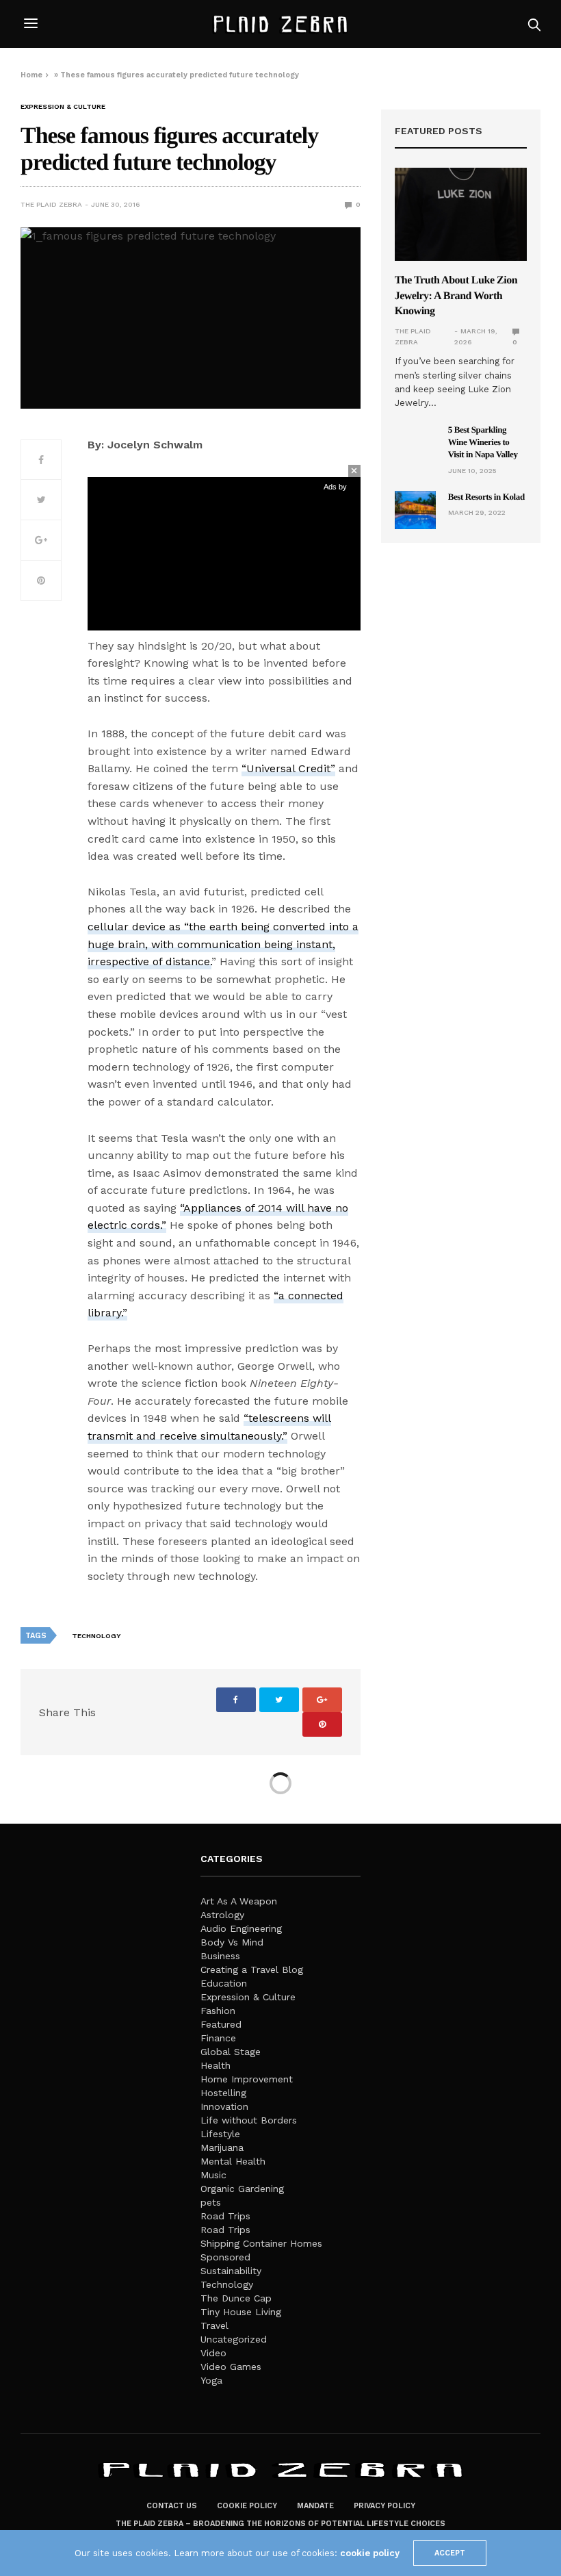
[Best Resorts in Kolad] (415, 510)
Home (31, 75)
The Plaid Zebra (51, 204)
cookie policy (370, 2553)
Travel (214, 2325)
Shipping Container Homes (261, 2243)
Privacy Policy (384, 2506)
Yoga (211, 2380)
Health (216, 2065)
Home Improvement (247, 2079)
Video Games (231, 2367)
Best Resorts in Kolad (486, 497)
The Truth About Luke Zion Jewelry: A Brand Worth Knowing (456, 296)
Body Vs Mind (232, 1942)
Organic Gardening (242, 2189)
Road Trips (225, 2216)
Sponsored (225, 2257)
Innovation (224, 2106)
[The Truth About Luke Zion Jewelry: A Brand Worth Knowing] (461, 214)
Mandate (315, 2506)
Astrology (222, 1915)
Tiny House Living (241, 2312)
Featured (221, 2024)
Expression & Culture (63, 107)
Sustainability (231, 2271)
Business (220, 1956)
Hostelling (223, 2093)
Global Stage (231, 2052)
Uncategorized (234, 2339)
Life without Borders (249, 2120)
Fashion (218, 2011)
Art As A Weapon (239, 1901)
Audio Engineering (241, 1928)
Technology (227, 2284)
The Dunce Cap (236, 2298)
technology (96, 1636)
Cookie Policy (247, 2506)
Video (213, 2353)
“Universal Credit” (288, 768)
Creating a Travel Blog (252, 1969)
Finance (218, 2038)
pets (211, 2202)
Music (213, 2175)
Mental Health (233, 2161)
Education (224, 1983)
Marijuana (222, 2147)
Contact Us (172, 2506)
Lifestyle (220, 2134)
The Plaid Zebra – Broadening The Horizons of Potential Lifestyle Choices (280, 2524)
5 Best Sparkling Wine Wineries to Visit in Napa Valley (483, 442)
